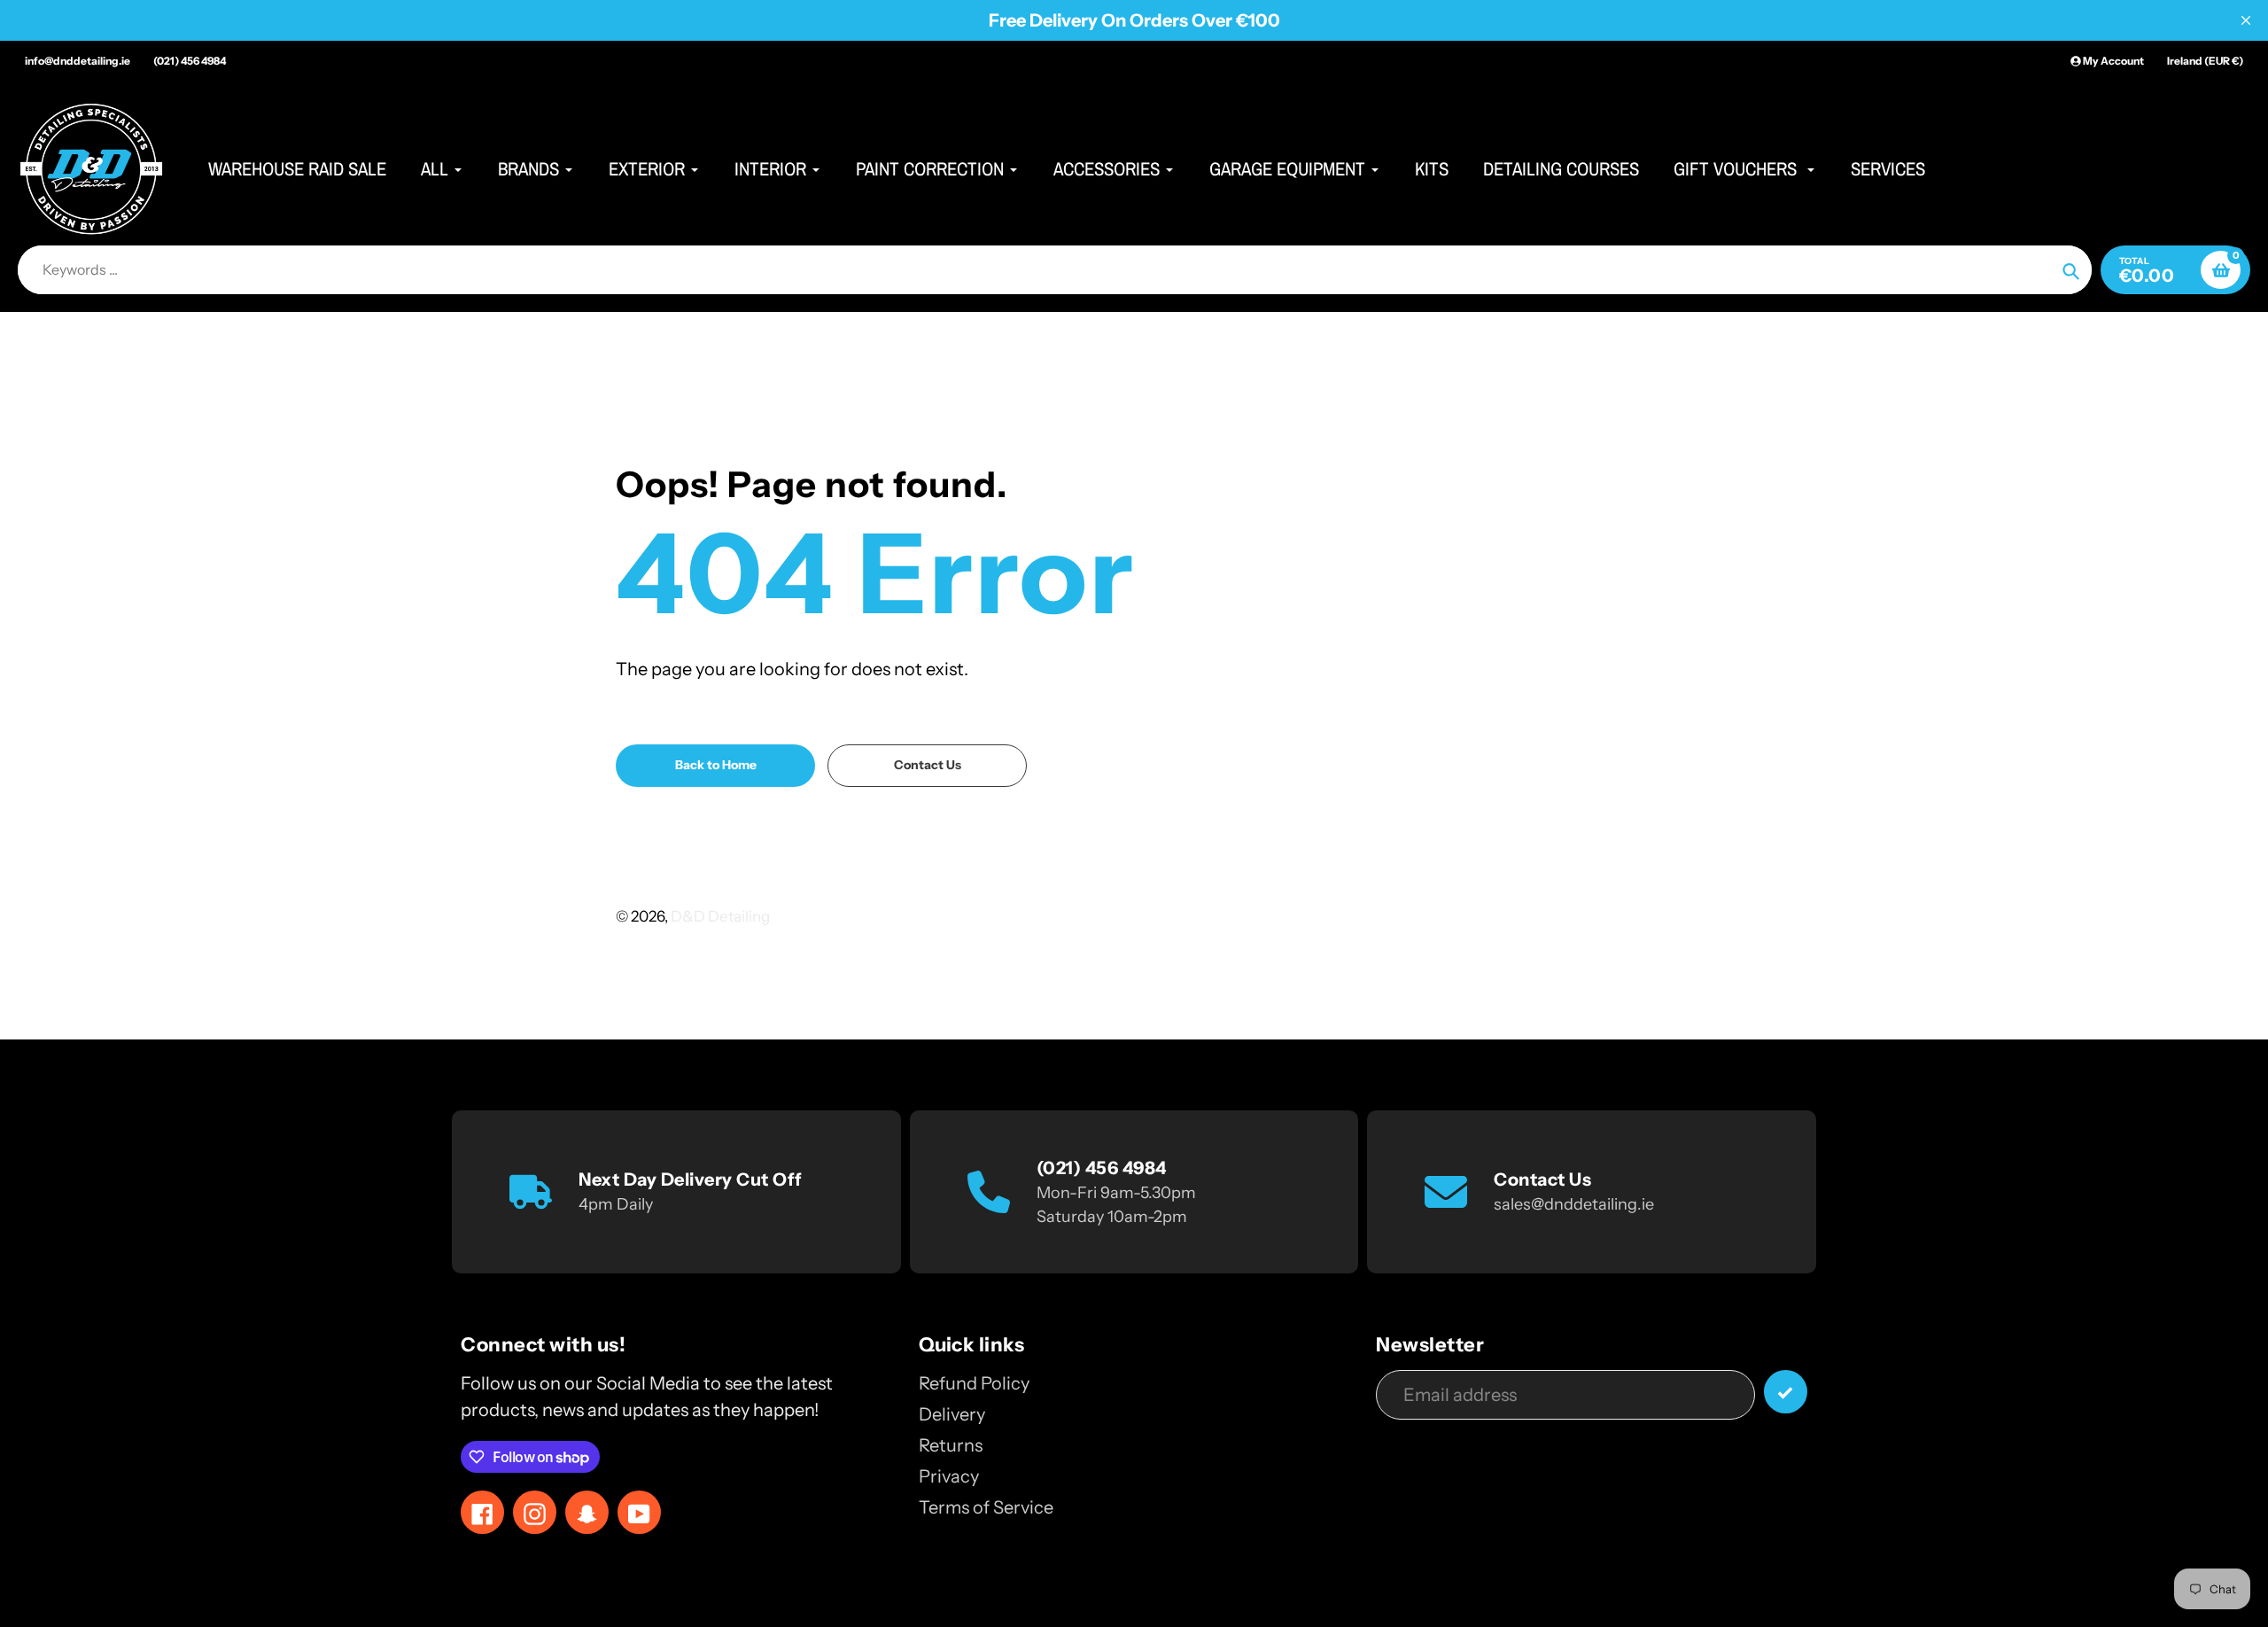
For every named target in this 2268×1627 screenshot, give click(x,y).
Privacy (949, 1476)
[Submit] (1786, 1392)
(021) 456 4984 (190, 61)
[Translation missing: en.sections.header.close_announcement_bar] (2246, 20)
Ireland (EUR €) (2205, 61)
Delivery (952, 1414)
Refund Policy (974, 1383)
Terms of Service (986, 1507)
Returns (951, 1445)
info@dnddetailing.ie (78, 61)
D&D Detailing (720, 916)
